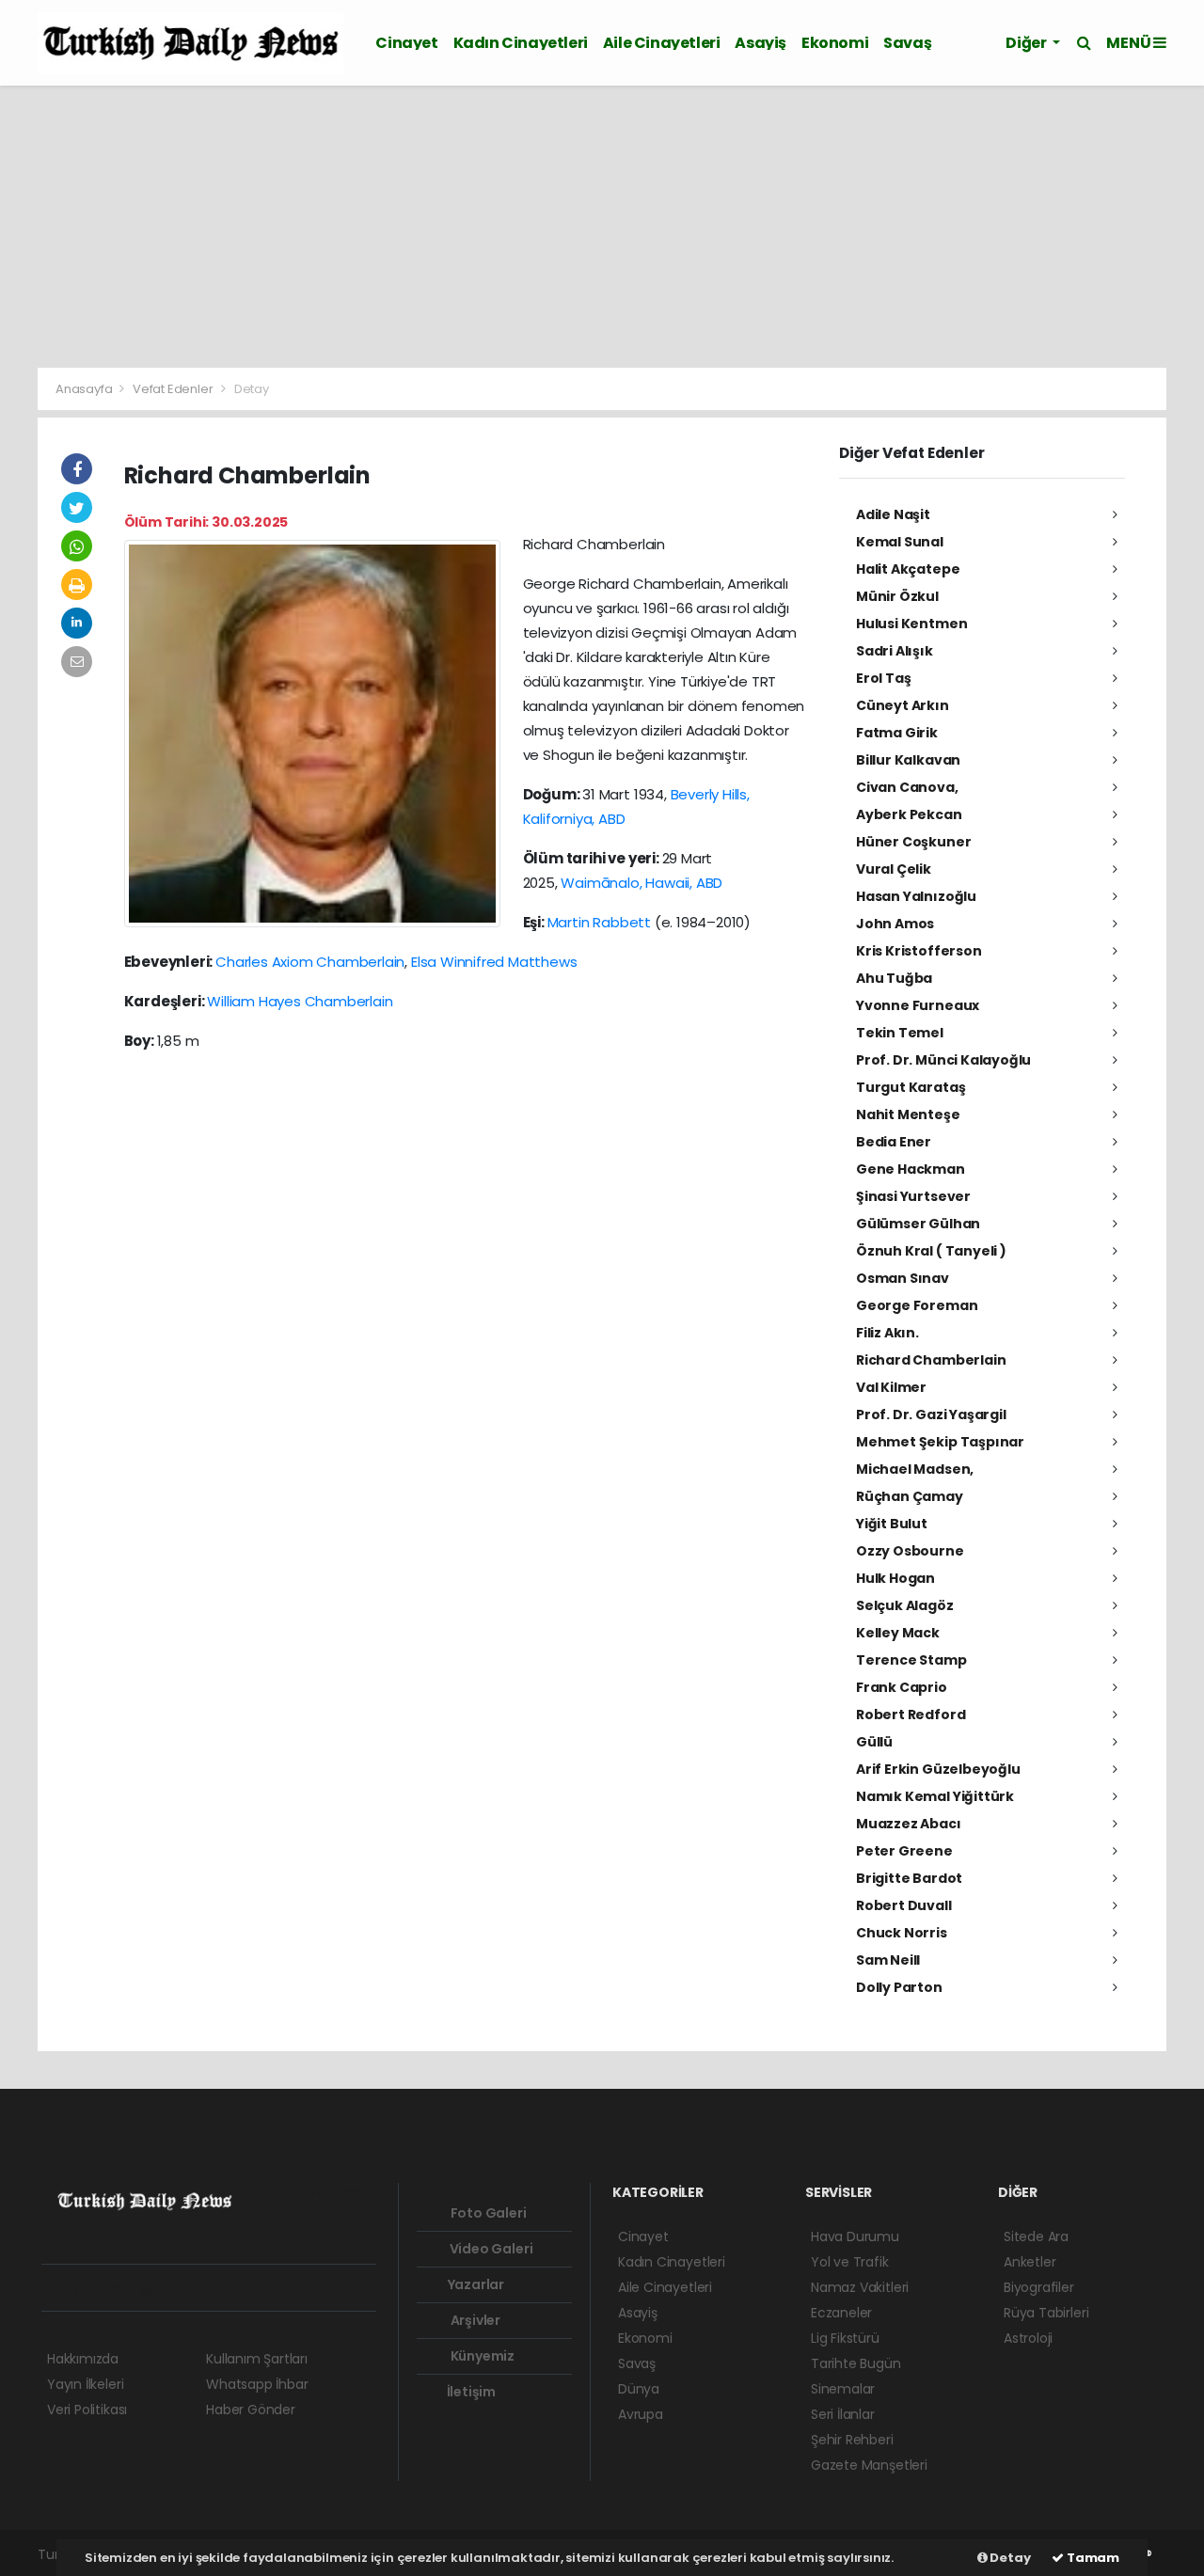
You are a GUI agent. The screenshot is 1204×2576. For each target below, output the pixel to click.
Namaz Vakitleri (860, 2287)
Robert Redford (911, 1715)
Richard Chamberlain (931, 1360)
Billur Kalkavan (908, 760)
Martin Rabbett (599, 922)
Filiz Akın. (887, 1333)
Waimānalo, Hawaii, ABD (642, 883)
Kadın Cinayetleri (521, 43)
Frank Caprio (902, 1687)
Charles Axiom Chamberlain (310, 962)
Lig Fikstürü (845, 2338)
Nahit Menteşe (908, 1114)
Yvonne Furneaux (918, 1005)
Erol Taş (883, 678)
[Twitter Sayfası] (87, 2288)
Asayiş (760, 43)
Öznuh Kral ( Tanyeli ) (931, 1251)
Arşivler (474, 2320)
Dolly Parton (899, 1987)
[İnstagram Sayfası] (121, 2288)
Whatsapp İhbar (257, 2384)
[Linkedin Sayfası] (187, 2288)
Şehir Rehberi (852, 2440)
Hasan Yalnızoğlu (916, 896)
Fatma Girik (897, 733)
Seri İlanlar (843, 2414)
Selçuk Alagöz (905, 1605)
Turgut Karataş (911, 1087)
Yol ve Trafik (850, 2262)
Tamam (1092, 2558)
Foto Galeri (487, 2213)
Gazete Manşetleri (869, 2465)
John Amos (895, 924)
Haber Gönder (251, 2410)
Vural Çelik (894, 869)
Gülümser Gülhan (918, 1224)
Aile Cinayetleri (662, 43)
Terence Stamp (911, 1660)
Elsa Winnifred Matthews (494, 962)
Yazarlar (475, 2284)
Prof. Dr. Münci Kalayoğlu (943, 1060)
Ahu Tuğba (894, 978)
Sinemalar (843, 2389)
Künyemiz (481, 2356)
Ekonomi (835, 43)
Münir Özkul (897, 596)
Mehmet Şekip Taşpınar (940, 1442)
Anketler (1030, 2262)
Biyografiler (1039, 2287)
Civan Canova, (907, 787)
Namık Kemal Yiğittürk (935, 1796)
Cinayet (406, 43)
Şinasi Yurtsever (913, 1196)
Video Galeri (490, 2249)
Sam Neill (888, 1960)
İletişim (470, 2392)
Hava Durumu (855, 2236)
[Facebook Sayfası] (55, 2288)
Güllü (874, 1742)
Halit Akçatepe (908, 569)
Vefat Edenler (173, 389)
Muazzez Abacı (909, 1824)
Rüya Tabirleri (1046, 2313)
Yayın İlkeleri (85, 2384)
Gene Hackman (911, 1169)
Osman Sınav (903, 1278)
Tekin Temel (900, 1033)
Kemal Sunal (900, 542)
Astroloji (1028, 2338)
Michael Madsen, (915, 1469)
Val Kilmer (891, 1387)
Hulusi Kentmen (911, 624)
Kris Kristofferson (919, 951)
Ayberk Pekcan (909, 814)
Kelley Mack (898, 1633)
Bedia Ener (894, 1142)
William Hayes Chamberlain (300, 1001)
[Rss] (221, 2288)
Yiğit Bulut (892, 1524)
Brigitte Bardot (909, 1878)
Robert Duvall (904, 1905)
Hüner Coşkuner (913, 842)
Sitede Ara (1036, 2236)
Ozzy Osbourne (910, 1551)
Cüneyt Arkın (903, 705)
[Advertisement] (602, 227)
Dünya (639, 2389)
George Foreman (917, 1305)
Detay (1009, 2558)
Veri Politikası (87, 2410)
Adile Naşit (893, 514)
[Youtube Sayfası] (154, 2288)
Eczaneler (841, 2313)
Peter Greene (904, 1851)
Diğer (1027, 43)
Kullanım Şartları (257, 2359)
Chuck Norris (902, 1933)
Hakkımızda (83, 2359)
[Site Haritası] (254, 2288)
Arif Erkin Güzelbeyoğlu (938, 1769)
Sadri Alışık (895, 651)
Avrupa (641, 2414)
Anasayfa (85, 389)
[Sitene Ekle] (287, 2288)
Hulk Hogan (895, 1578)
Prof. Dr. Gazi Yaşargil (931, 1414)
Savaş (907, 43)
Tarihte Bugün (856, 2363)
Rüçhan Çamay (910, 1496)
